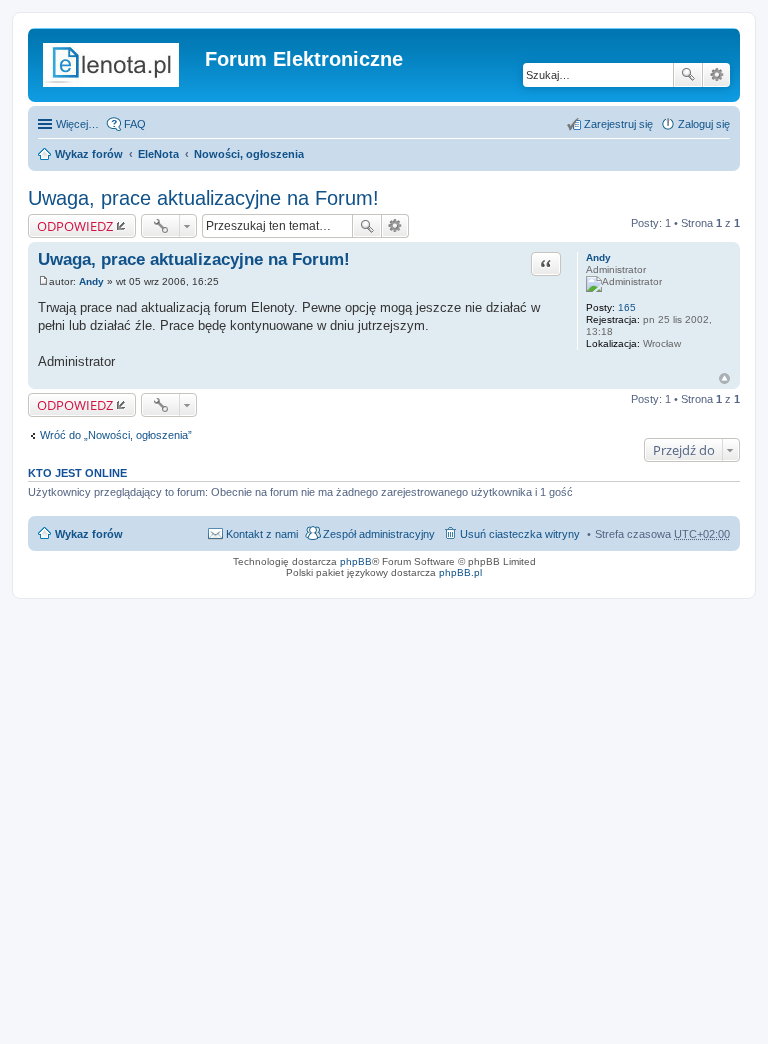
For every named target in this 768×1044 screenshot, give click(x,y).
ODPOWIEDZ (75, 226)
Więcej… (77, 124)
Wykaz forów (89, 154)
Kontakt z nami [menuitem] (262, 534)
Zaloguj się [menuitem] (704, 124)
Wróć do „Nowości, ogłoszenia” (116, 435)
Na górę (724, 378)
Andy (598, 257)
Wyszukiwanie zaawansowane (716, 75)
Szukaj (688, 75)
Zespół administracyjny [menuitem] (379, 534)
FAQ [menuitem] (135, 124)
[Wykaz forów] (119, 65)
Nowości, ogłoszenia (249, 154)
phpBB (356, 561)
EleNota (158, 154)
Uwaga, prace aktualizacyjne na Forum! (203, 198)
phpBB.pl (460, 572)
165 (627, 307)
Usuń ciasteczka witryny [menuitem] (520, 534)
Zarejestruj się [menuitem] (618, 124)
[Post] (43, 281)
